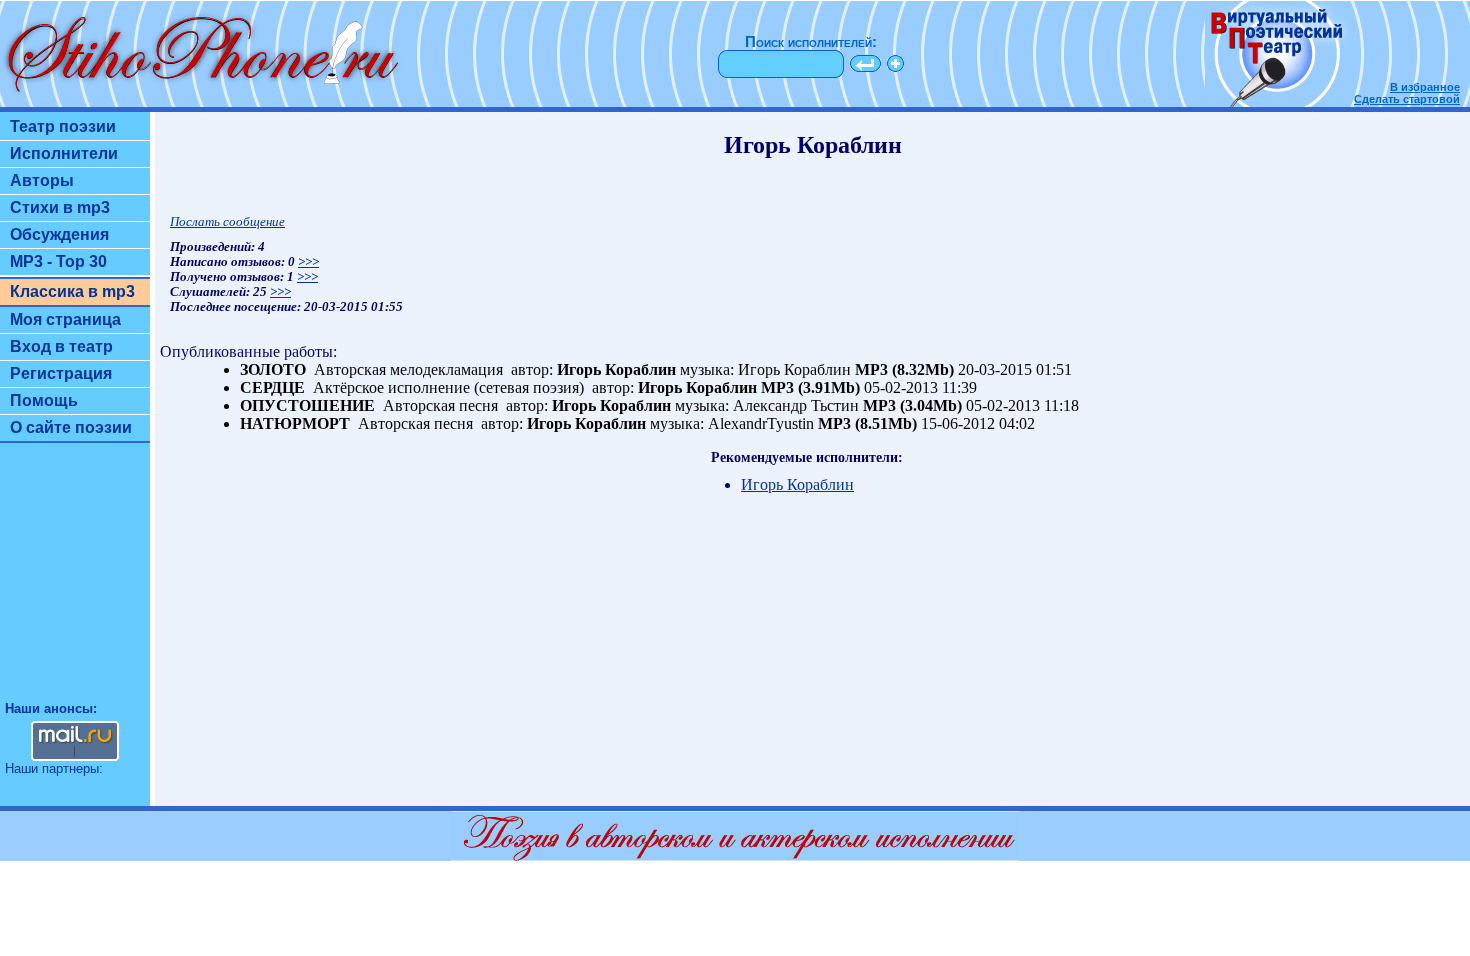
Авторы (42, 180)
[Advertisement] (75, 581)
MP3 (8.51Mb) (867, 423)
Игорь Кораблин (616, 369)
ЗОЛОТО (273, 369)
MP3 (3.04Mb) (912, 405)
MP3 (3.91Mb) (810, 387)
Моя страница (65, 319)
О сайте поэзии (71, 427)
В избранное (1425, 87)
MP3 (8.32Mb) (904, 369)
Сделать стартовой (1407, 99)
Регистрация (61, 373)
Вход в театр (61, 346)
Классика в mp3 (72, 291)
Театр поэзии (63, 126)
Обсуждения (59, 234)
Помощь (44, 400)
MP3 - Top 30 (58, 261)
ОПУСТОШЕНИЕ (307, 405)
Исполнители (64, 153)
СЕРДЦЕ (272, 387)
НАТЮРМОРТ (295, 423)
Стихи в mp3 (60, 207)
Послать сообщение (227, 222)
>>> (308, 262)
